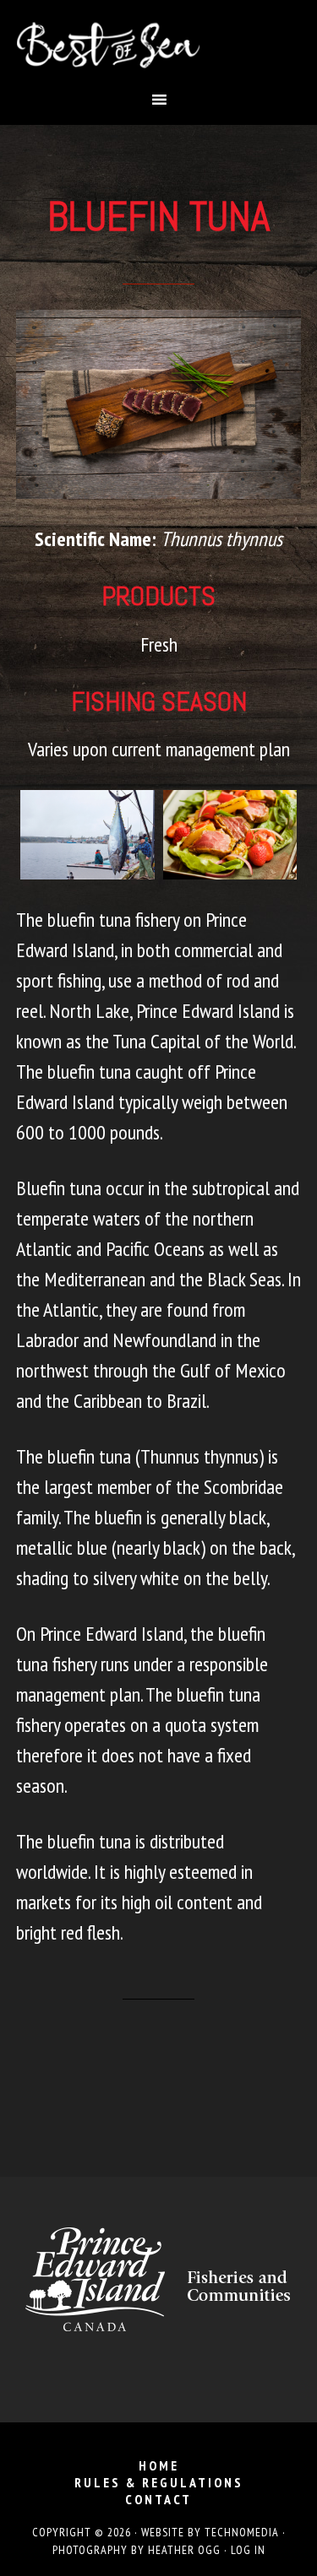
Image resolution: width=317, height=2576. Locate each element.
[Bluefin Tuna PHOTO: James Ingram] (230, 835)
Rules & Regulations (159, 2482)
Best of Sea (159, 45)
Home (159, 2465)
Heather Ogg (184, 2550)
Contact (158, 2499)
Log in (248, 2550)
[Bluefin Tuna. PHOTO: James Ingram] (87, 835)
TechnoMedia (242, 2532)
